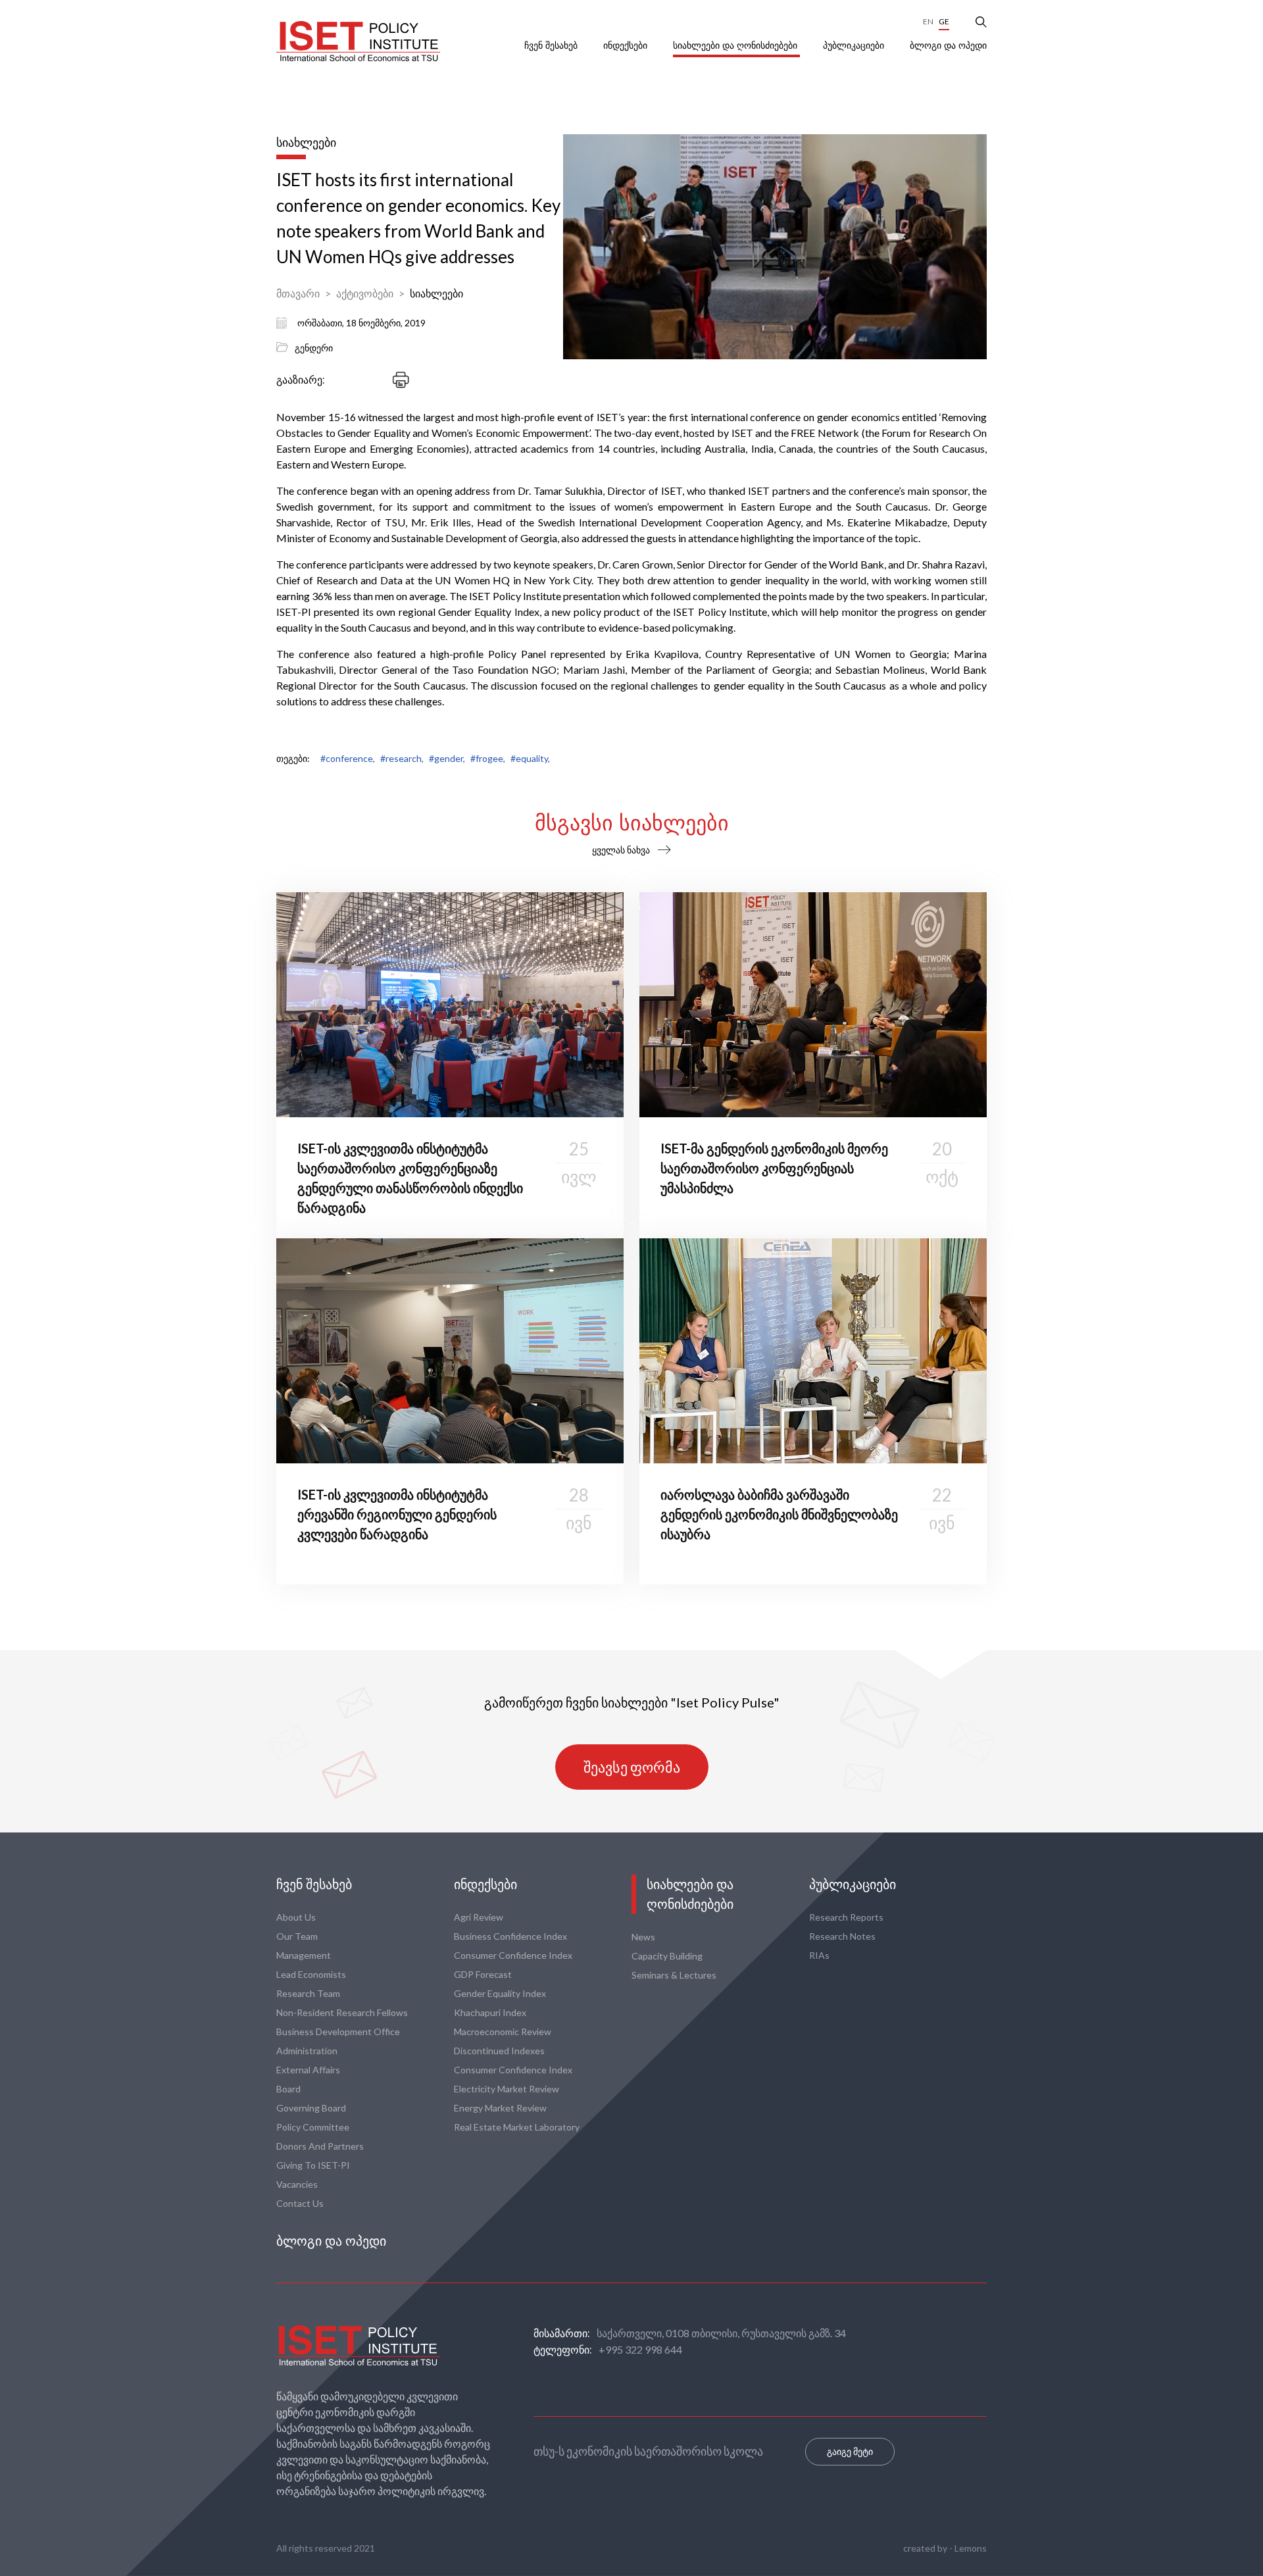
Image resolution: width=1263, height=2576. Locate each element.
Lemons (971, 2548)
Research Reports (846, 1917)
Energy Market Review (500, 2108)
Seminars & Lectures (674, 1975)
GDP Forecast (483, 1974)
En (928, 21)
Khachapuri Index (490, 2012)
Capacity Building (667, 1956)
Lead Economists (311, 1974)
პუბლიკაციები (855, 45)
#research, (402, 758)
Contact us (300, 2203)
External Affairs (308, 2070)
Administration (307, 2051)
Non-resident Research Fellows (342, 2012)
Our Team (297, 1936)
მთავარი (298, 293)
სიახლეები (436, 293)
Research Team (308, 1993)
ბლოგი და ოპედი (948, 45)
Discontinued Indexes (499, 2051)
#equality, (530, 758)
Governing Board (311, 2108)
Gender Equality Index (500, 1993)
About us (296, 1917)
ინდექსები (627, 45)
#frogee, (488, 758)
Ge (944, 21)
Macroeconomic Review (503, 2032)
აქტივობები (365, 293)
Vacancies (297, 2184)
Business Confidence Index (510, 1936)
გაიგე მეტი (850, 2451)
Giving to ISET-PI (313, 2165)
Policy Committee (313, 2127)
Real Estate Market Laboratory (517, 2127)
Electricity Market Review (507, 2089)
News (643, 1937)
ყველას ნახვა (621, 850)
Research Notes (842, 1936)
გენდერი (314, 348)
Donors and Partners (320, 2146)
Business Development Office (338, 2032)
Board (288, 2089)
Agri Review (479, 1917)
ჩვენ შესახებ (552, 45)
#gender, (447, 758)
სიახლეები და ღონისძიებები (736, 45)
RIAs (819, 1955)
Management (304, 1955)
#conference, (348, 758)
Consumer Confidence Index (513, 1955)
